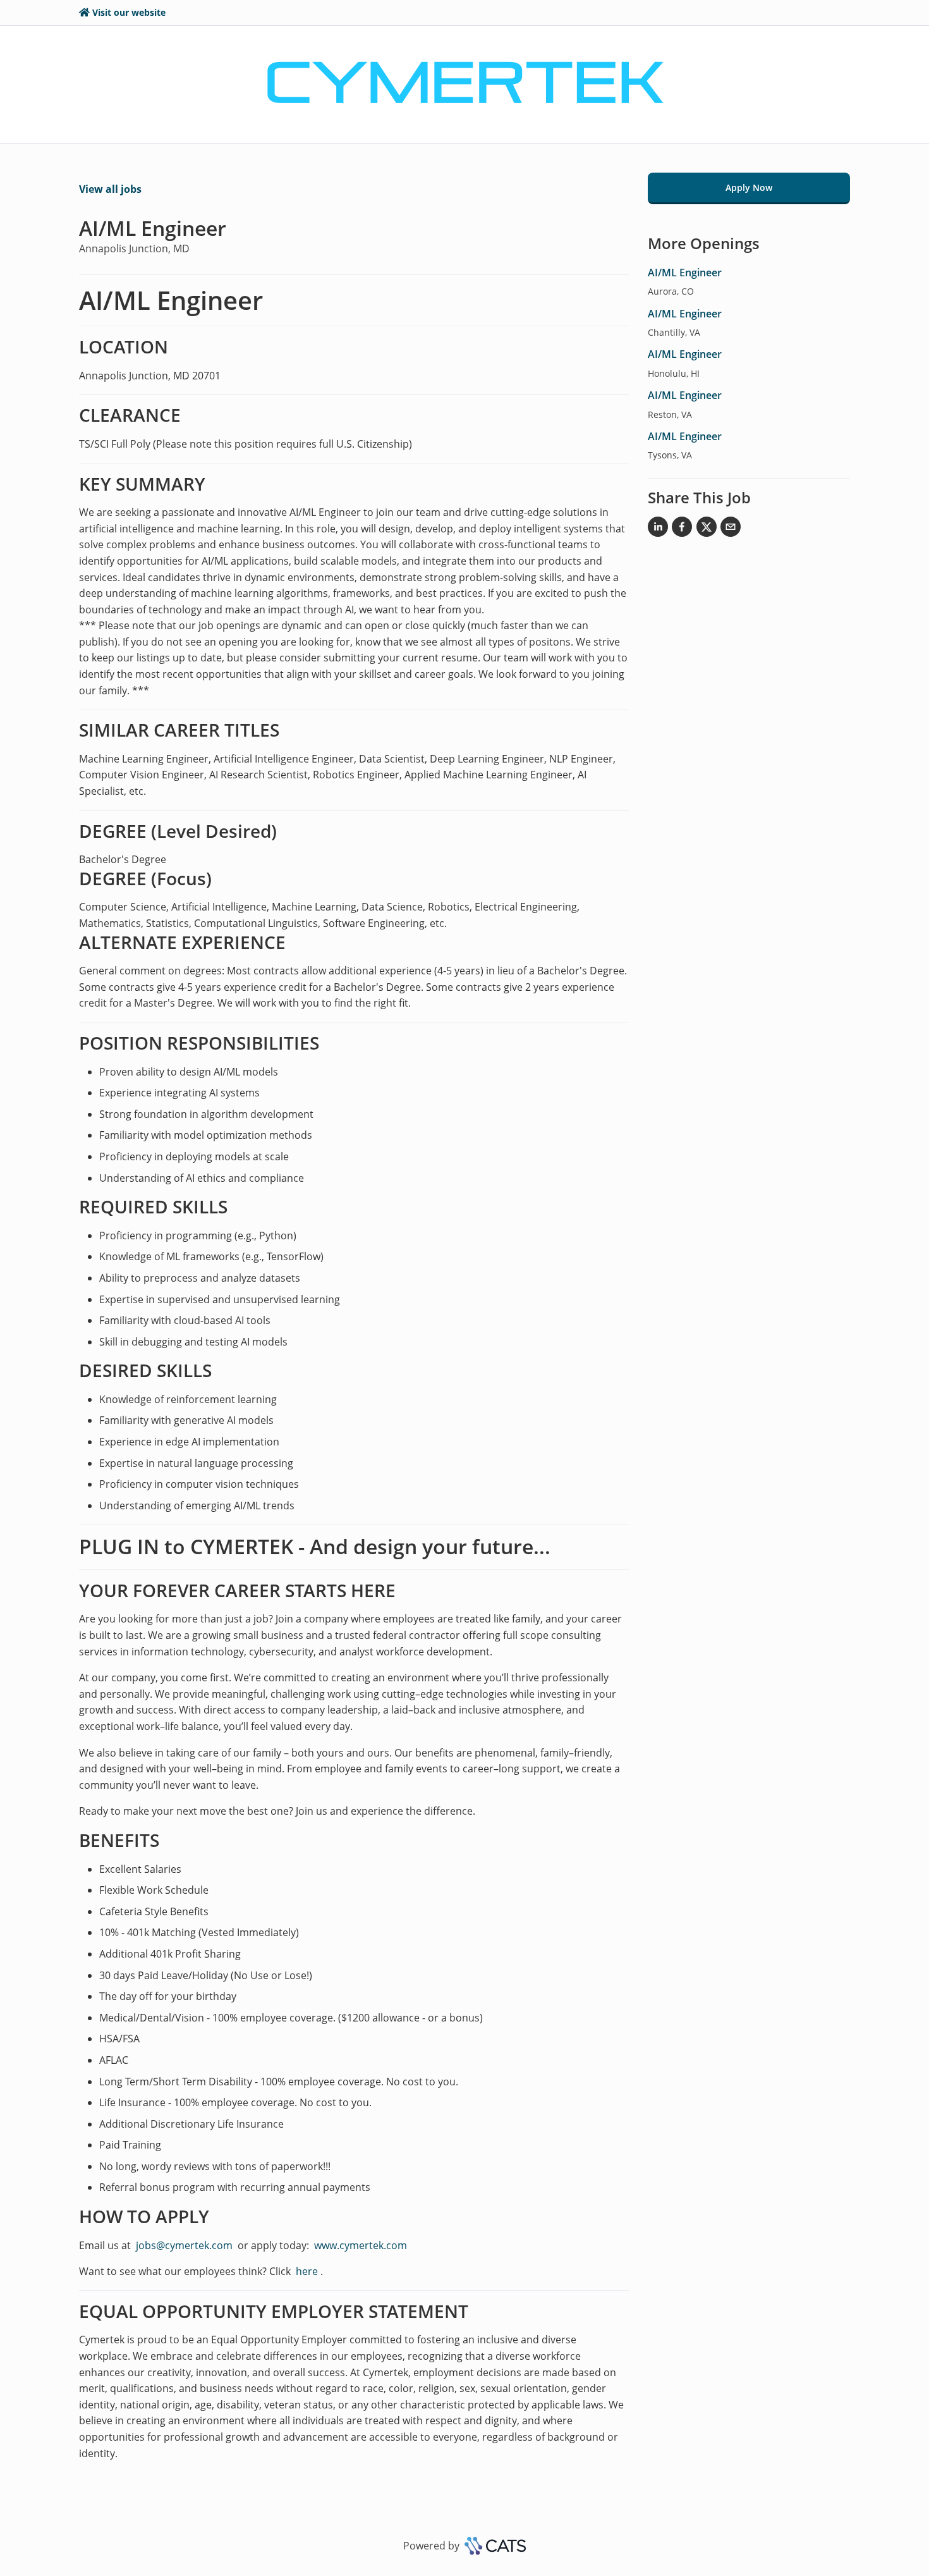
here (306, 2271)
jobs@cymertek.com (184, 2245)
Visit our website (129, 12)
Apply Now (749, 187)
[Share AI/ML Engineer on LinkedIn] (658, 529)
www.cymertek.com (361, 2245)
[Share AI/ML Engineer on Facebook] (682, 529)
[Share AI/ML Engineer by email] (731, 529)
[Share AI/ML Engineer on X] (707, 529)
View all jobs (110, 189)
